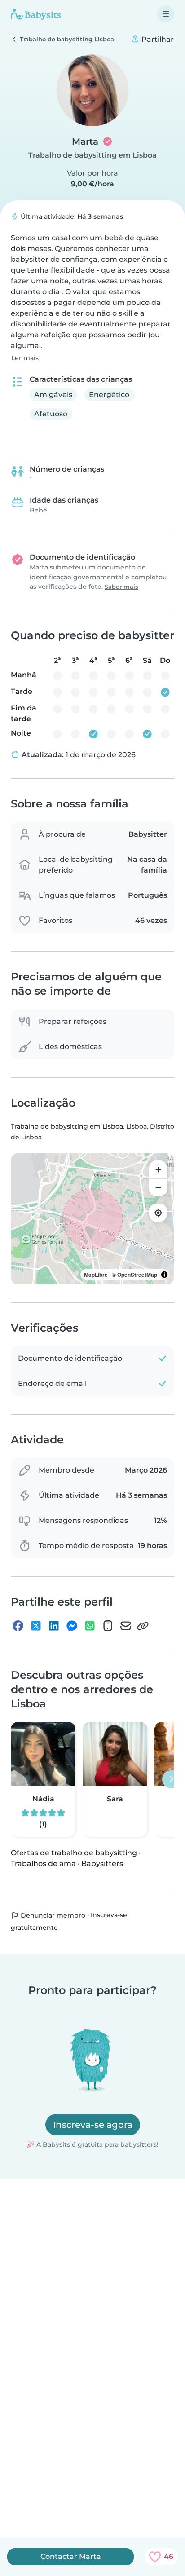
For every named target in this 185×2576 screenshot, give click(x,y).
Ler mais (25, 358)
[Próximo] (171, 1779)
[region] (92, 1219)
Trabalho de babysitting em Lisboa (92, 155)
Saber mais (121, 587)
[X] (36, 1626)
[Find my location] (158, 1213)
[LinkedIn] (54, 1626)
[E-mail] (126, 1626)
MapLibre (96, 1275)
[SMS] (108, 1626)
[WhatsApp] (90, 1626)
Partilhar (157, 39)
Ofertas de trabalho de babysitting (74, 1853)
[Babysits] (36, 14)
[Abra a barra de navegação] (166, 14)
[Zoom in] (158, 1169)
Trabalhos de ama (43, 1864)
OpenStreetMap (137, 1275)
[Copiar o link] (143, 1626)
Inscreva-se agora (93, 2125)
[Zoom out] (158, 1187)
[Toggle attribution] (164, 1275)
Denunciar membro (52, 1915)
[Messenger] (72, 1626)
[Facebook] (18, 1626)
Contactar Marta (71, 2556)
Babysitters (102, 1864)
